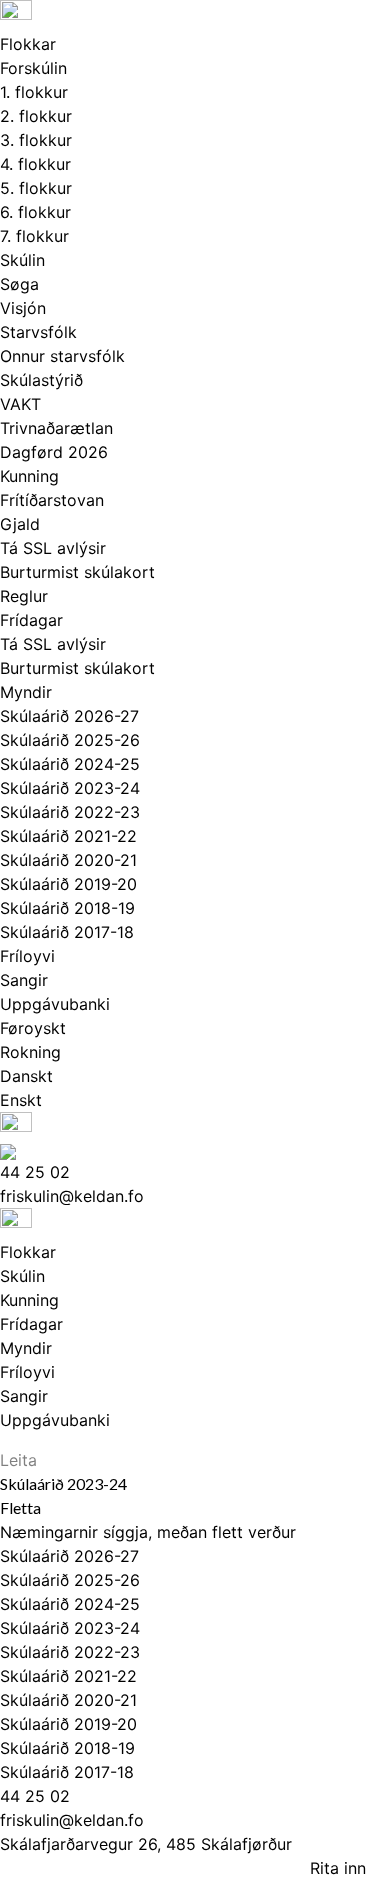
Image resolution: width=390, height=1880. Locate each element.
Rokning (30, 1052)
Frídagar (31, 620)
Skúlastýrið (41, 380)
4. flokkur (35, 164)
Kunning (29, 476)
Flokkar (28, 44)
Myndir (26, 692)
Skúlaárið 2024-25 (70, 764)
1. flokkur (34, 92)
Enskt (21, 1100)
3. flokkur (36, 140)
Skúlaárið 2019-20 (68, 884)
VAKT (20, 404)
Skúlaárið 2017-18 (67, 932)
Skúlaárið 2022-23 (70, 812)
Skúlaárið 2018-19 (67, 908)
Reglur (24, 596)
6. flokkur (35, 212)
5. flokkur (36, 188)
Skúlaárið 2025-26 (70, 740)
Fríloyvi (27, 956)
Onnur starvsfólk (62, 356)
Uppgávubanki (55, 1004)
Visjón (23, 308)
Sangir (24, 980)
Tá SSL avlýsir (53, 548)
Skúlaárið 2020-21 (68, 860)
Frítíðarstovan (52, 500)
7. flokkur (34, 236)
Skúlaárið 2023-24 (70, 788)
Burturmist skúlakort (77, 572)
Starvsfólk (38, 332)
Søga (19, 284)
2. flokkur (36, 116)
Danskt (26, 1076)
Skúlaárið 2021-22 (68, 836)
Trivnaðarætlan (56, 428)
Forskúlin (33, 68)
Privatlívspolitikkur (86, 1868)
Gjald (20, 524)
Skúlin (22, 260)
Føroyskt (33, 1028)
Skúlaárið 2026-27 (69, 716)
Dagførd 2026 (54, 452)
